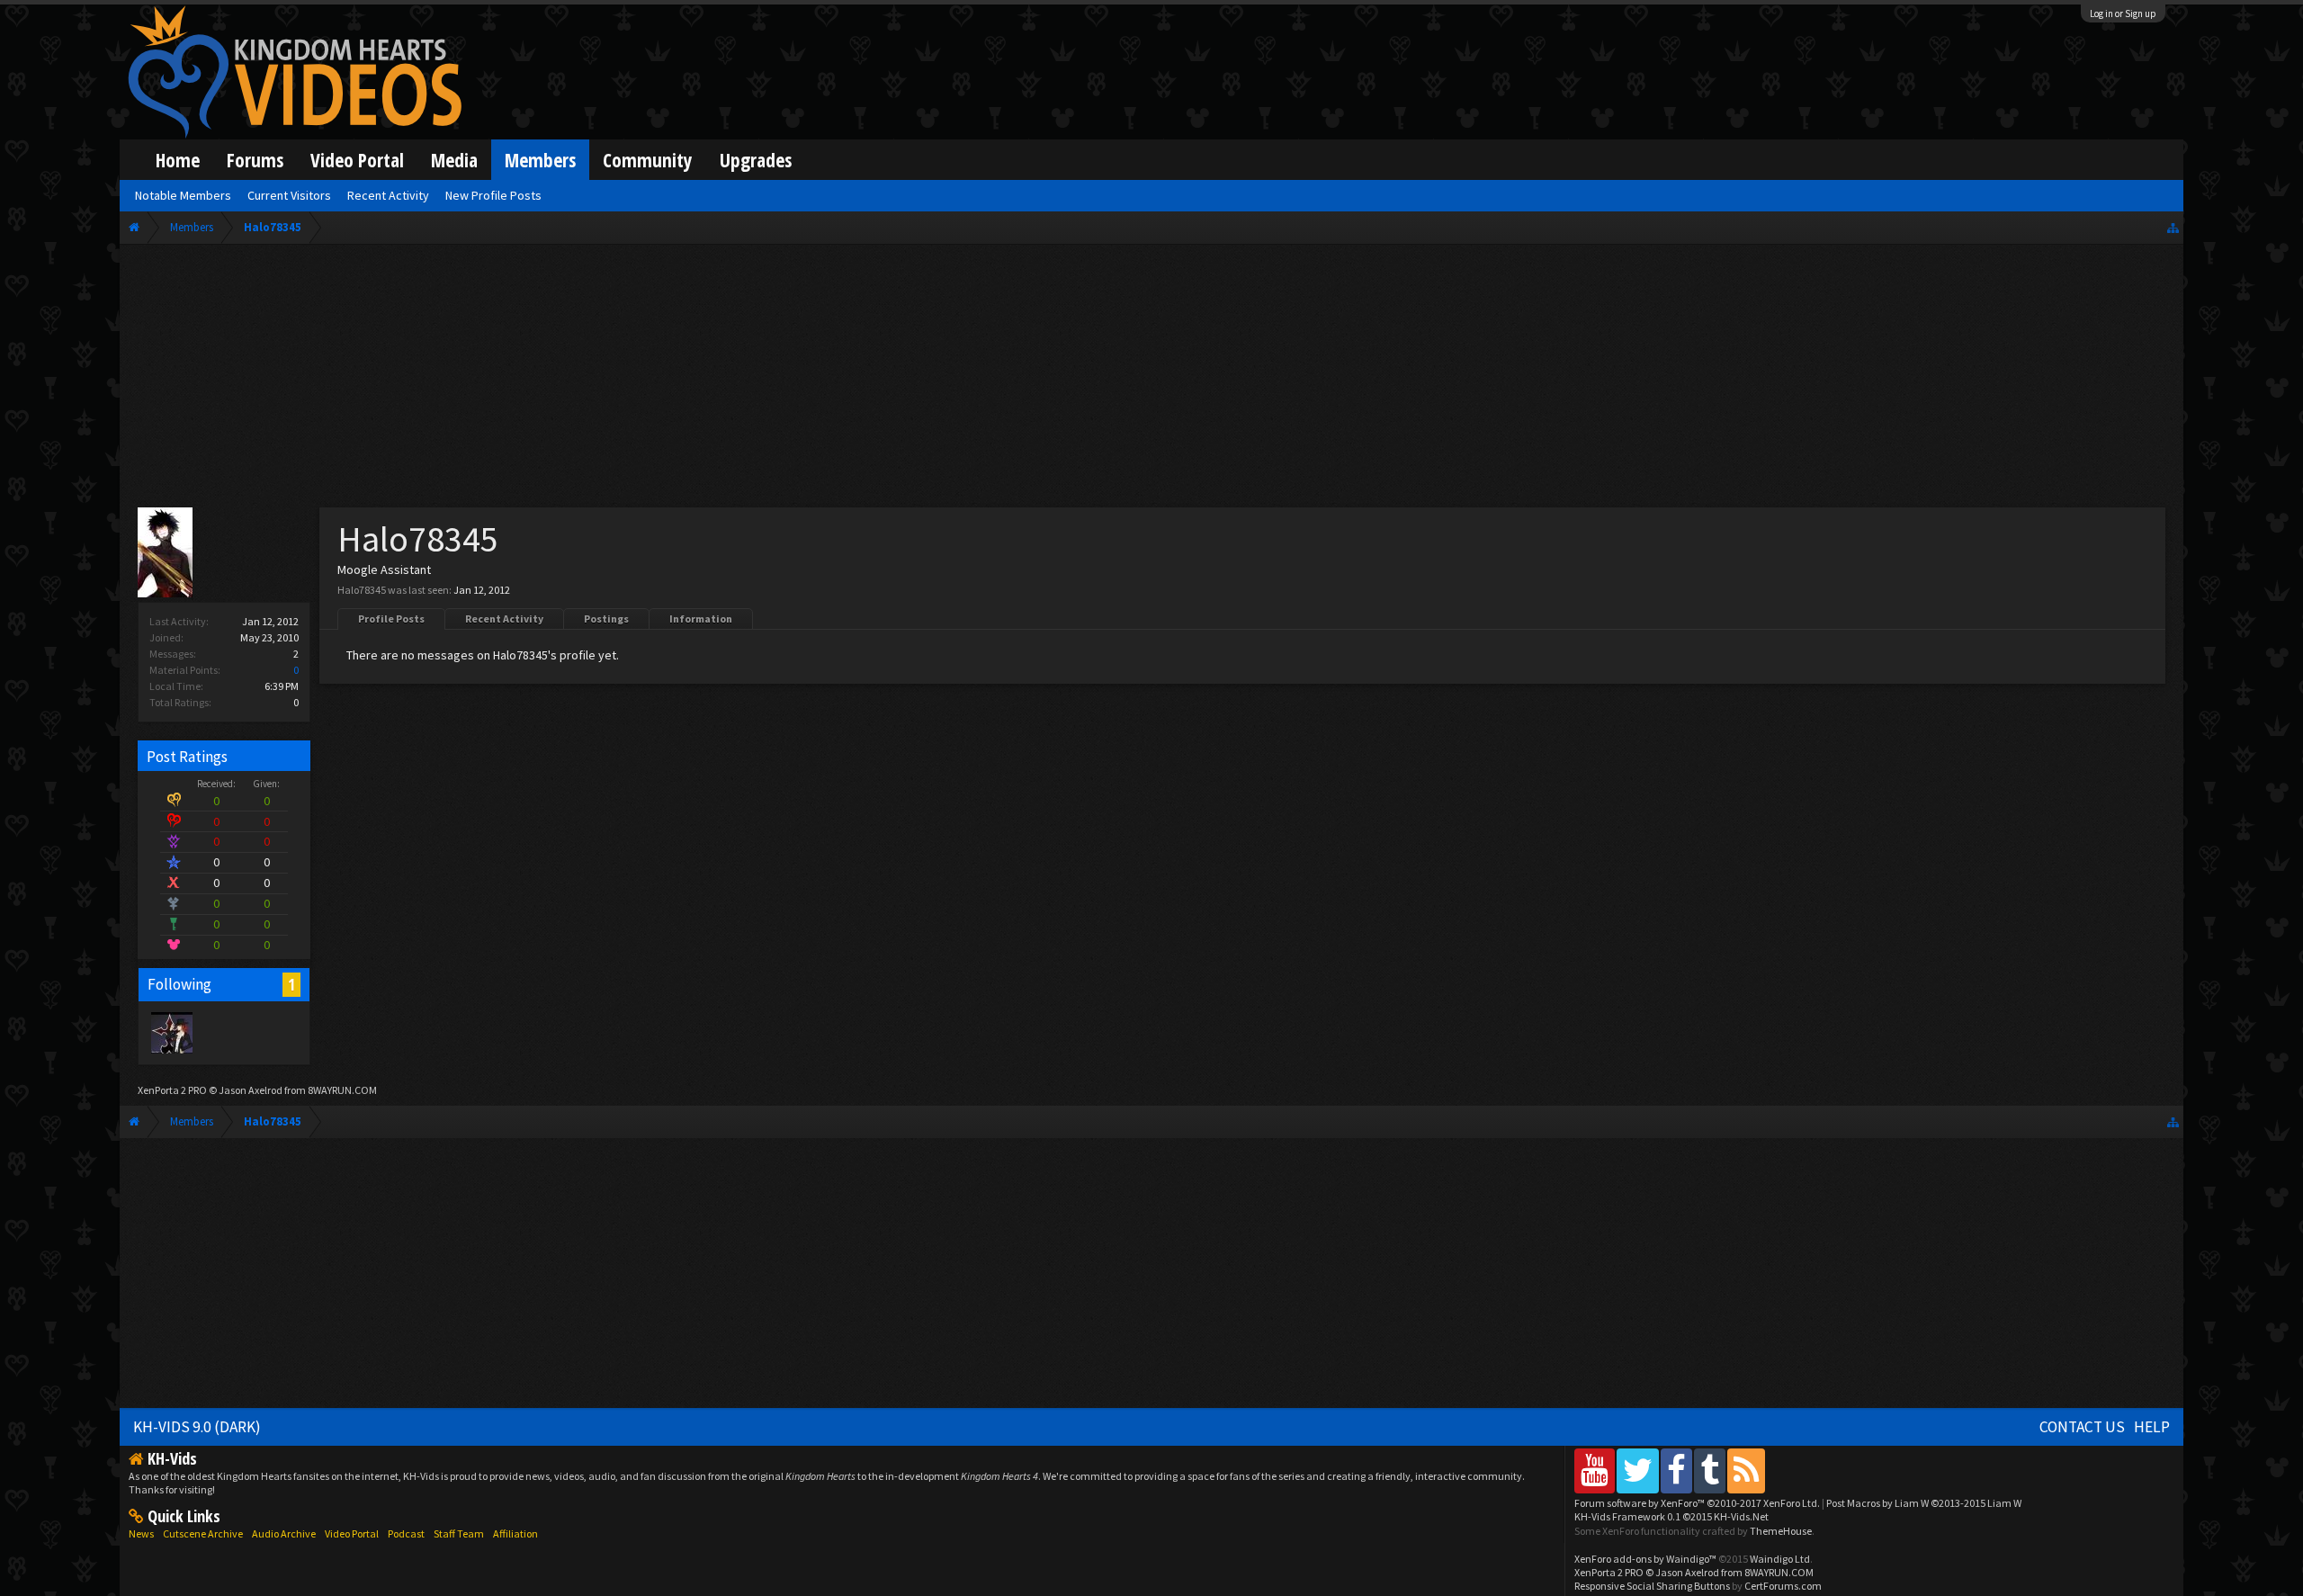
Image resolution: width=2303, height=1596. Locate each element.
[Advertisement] (1151, 380)
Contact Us (2082, 1427)
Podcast (406, 1533)
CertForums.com (1783, 1586)
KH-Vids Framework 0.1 (1671, 1516)
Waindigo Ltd (1780, 1559)
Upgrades (756, 160)
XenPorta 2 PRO (172, 1090)
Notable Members (183, 195)
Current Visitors (289, 195)
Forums (255, 160)
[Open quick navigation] (2173, 227)
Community (648, 160)
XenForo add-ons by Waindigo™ (1645, 1559)
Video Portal (357, 160)
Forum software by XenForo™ (1697, 1503)
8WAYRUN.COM (342, 1090)
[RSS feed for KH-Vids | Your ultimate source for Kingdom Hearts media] (1746, 1470)
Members (540, 160)
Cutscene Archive (203, 1533)
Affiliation (515, 1533)
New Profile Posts (493, 195)
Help (2152, 1427)
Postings (606, 619)
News (141, 1533)
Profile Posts (391, 619)
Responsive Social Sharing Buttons (1652, 1586)
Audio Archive (284, 1533)
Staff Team (459, 1533)
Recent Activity (504, 619)
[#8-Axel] (171, 1032)
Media (454, 160)
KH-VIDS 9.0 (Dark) (197, 1427)
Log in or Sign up (2123, 13)
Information (701, 619)
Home (178, 160)
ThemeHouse (1781, 1531)
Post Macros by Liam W (1924, 1503)
